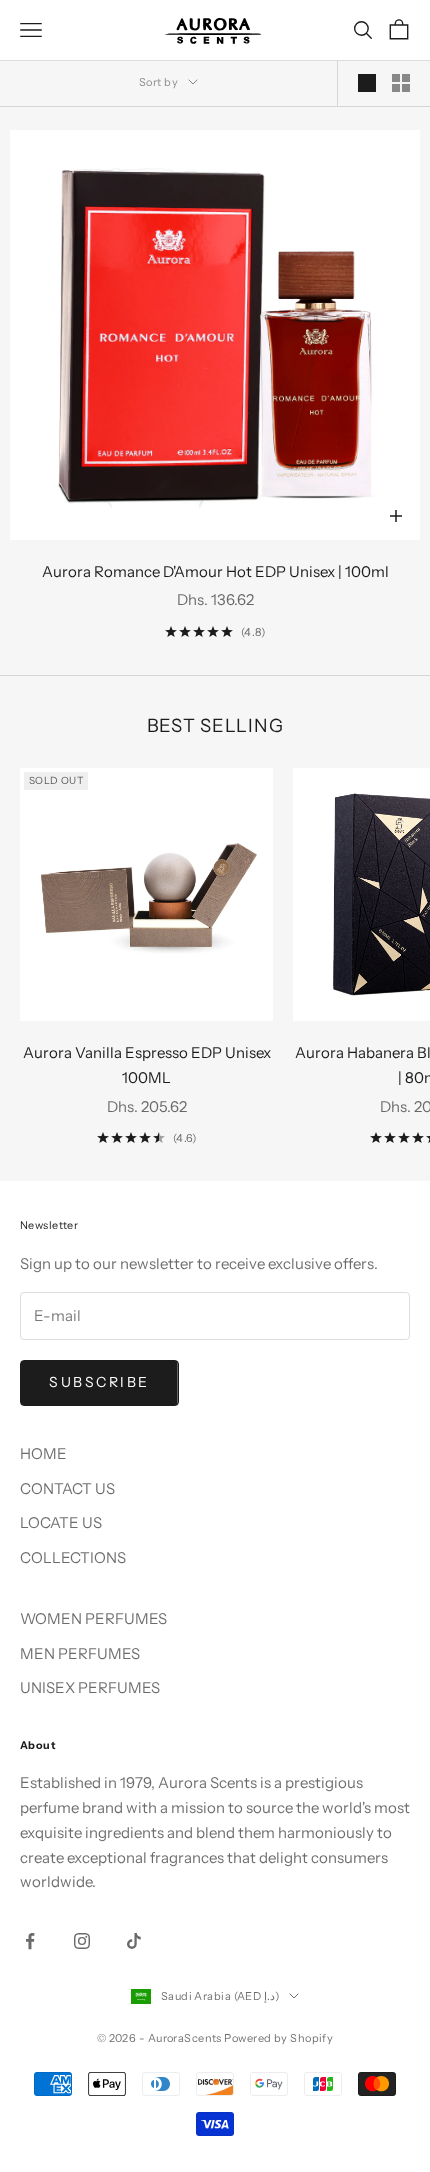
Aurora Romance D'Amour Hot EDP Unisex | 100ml (215, 571)
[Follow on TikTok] (134, 1941)
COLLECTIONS (73, 1557)
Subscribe (99, 1382)
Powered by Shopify (278, 2038)
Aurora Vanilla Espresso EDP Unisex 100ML (147, 1065)
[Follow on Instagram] (82, 1941)
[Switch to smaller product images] (401, 83)
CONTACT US (67, 1488)
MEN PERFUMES (80, 1653)
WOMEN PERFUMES (93, 1618)
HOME (43, 1453)
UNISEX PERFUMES (90, 1687)
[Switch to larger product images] (367, 83)
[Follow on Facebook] (30, 1941)
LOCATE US (61, 1522)
